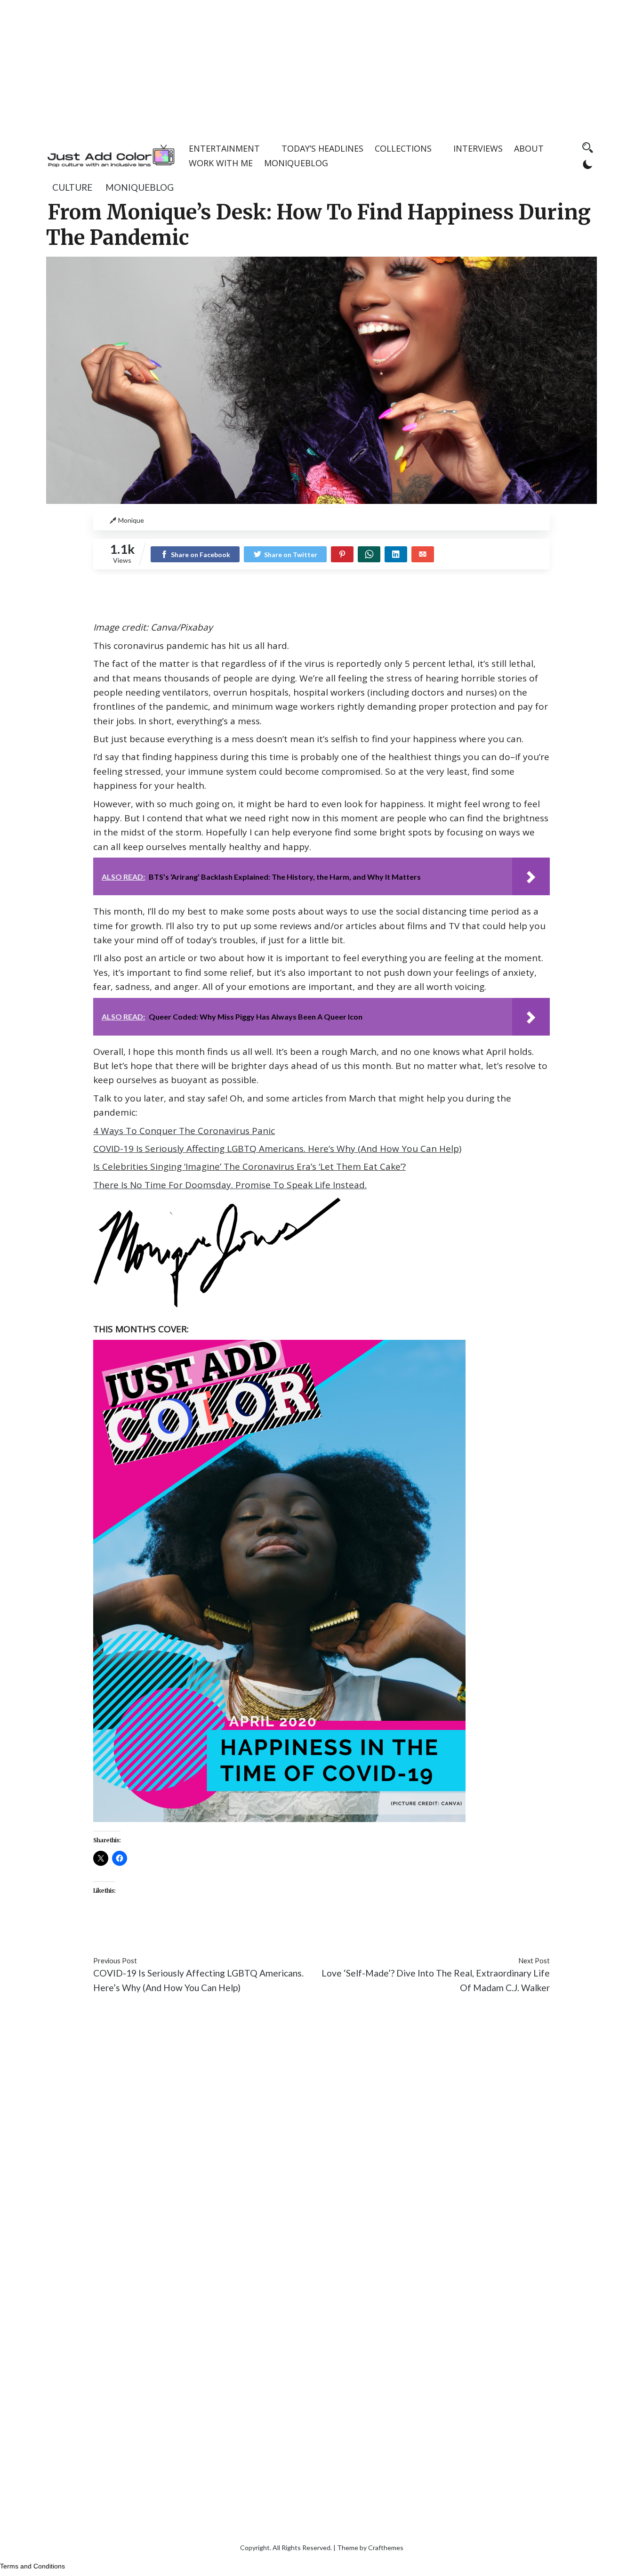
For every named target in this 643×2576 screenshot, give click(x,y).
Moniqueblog (140, 187)
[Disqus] (321, 2142)
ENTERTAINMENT (224, 148)
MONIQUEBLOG (296, 163)
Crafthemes (386, 2548)
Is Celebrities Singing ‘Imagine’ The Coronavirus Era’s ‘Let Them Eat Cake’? (249, 1166)
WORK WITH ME (221, 163)
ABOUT (529, 148)
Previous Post (115, 1961)
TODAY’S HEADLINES (322, 148)
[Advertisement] (321, 66)
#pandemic (246, 1932)
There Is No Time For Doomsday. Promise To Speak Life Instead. (230, 1185)
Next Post (534, 1961)
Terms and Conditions (32, 2566)
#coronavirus (119, 1932)
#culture (206, 1932)
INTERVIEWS (478, 148)
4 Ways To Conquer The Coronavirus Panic (184, 1131)
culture (72, 187)
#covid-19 (167, 1932)
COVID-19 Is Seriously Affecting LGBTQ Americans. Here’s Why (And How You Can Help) (277, 1149)
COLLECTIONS (403, 148)
